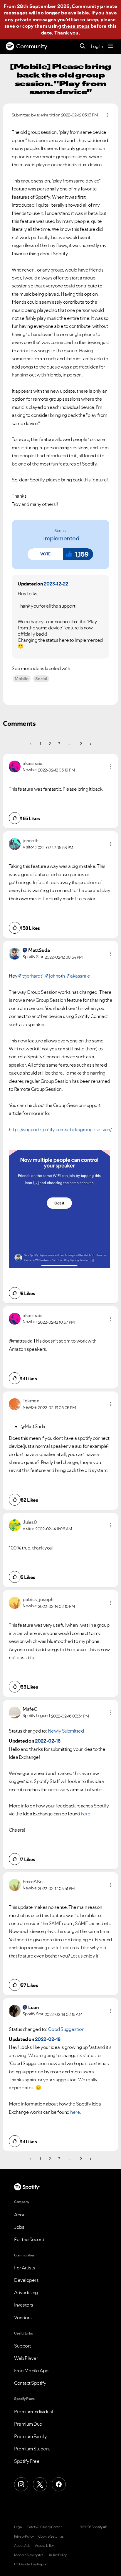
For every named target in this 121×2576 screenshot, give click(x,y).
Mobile (22, 679)
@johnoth (55, 976)
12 (80, 744)
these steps (76, 26)
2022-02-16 (48, 1741)
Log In (97, 46)
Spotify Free (27, 2461)
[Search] (83, 46)
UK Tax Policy (57, 2555)
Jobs (19, 2227)
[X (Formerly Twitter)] (40, 2484)
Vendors (23, 2317)
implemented (61, 538)
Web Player (26, 2358)
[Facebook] (59, 2484)
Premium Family (30, 2436)
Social (41, 679)
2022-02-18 (48, 2039)
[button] (45, 554)
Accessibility (44, 2546)
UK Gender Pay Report (31, 2564)
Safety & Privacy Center (44, 2527)
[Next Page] (90, 744)
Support (23, 2346)
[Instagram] (21, 2484)
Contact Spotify (30, 2383)
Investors (24, 2305)
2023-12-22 (56, 584)
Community (32, 46)
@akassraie (78, 976)
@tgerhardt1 (31, 976)
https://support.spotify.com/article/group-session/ (60, 1129)
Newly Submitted (66, 1731)
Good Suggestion (66, 2029)
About (21, 2215)
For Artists (25, 2268)
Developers (26, 2280)
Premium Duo (28, 2424)
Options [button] (108, 115)
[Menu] (111, 46)
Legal (18, 2527)
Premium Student (32, 2449)
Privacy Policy (24, 2536)
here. (76, 2112)
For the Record (29, 2239)
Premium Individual (33, 2411)
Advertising (26, 2292)
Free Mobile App (31, 2371)
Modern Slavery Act (28, 2555)
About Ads (22, 2546)
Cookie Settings (51, 2536)
